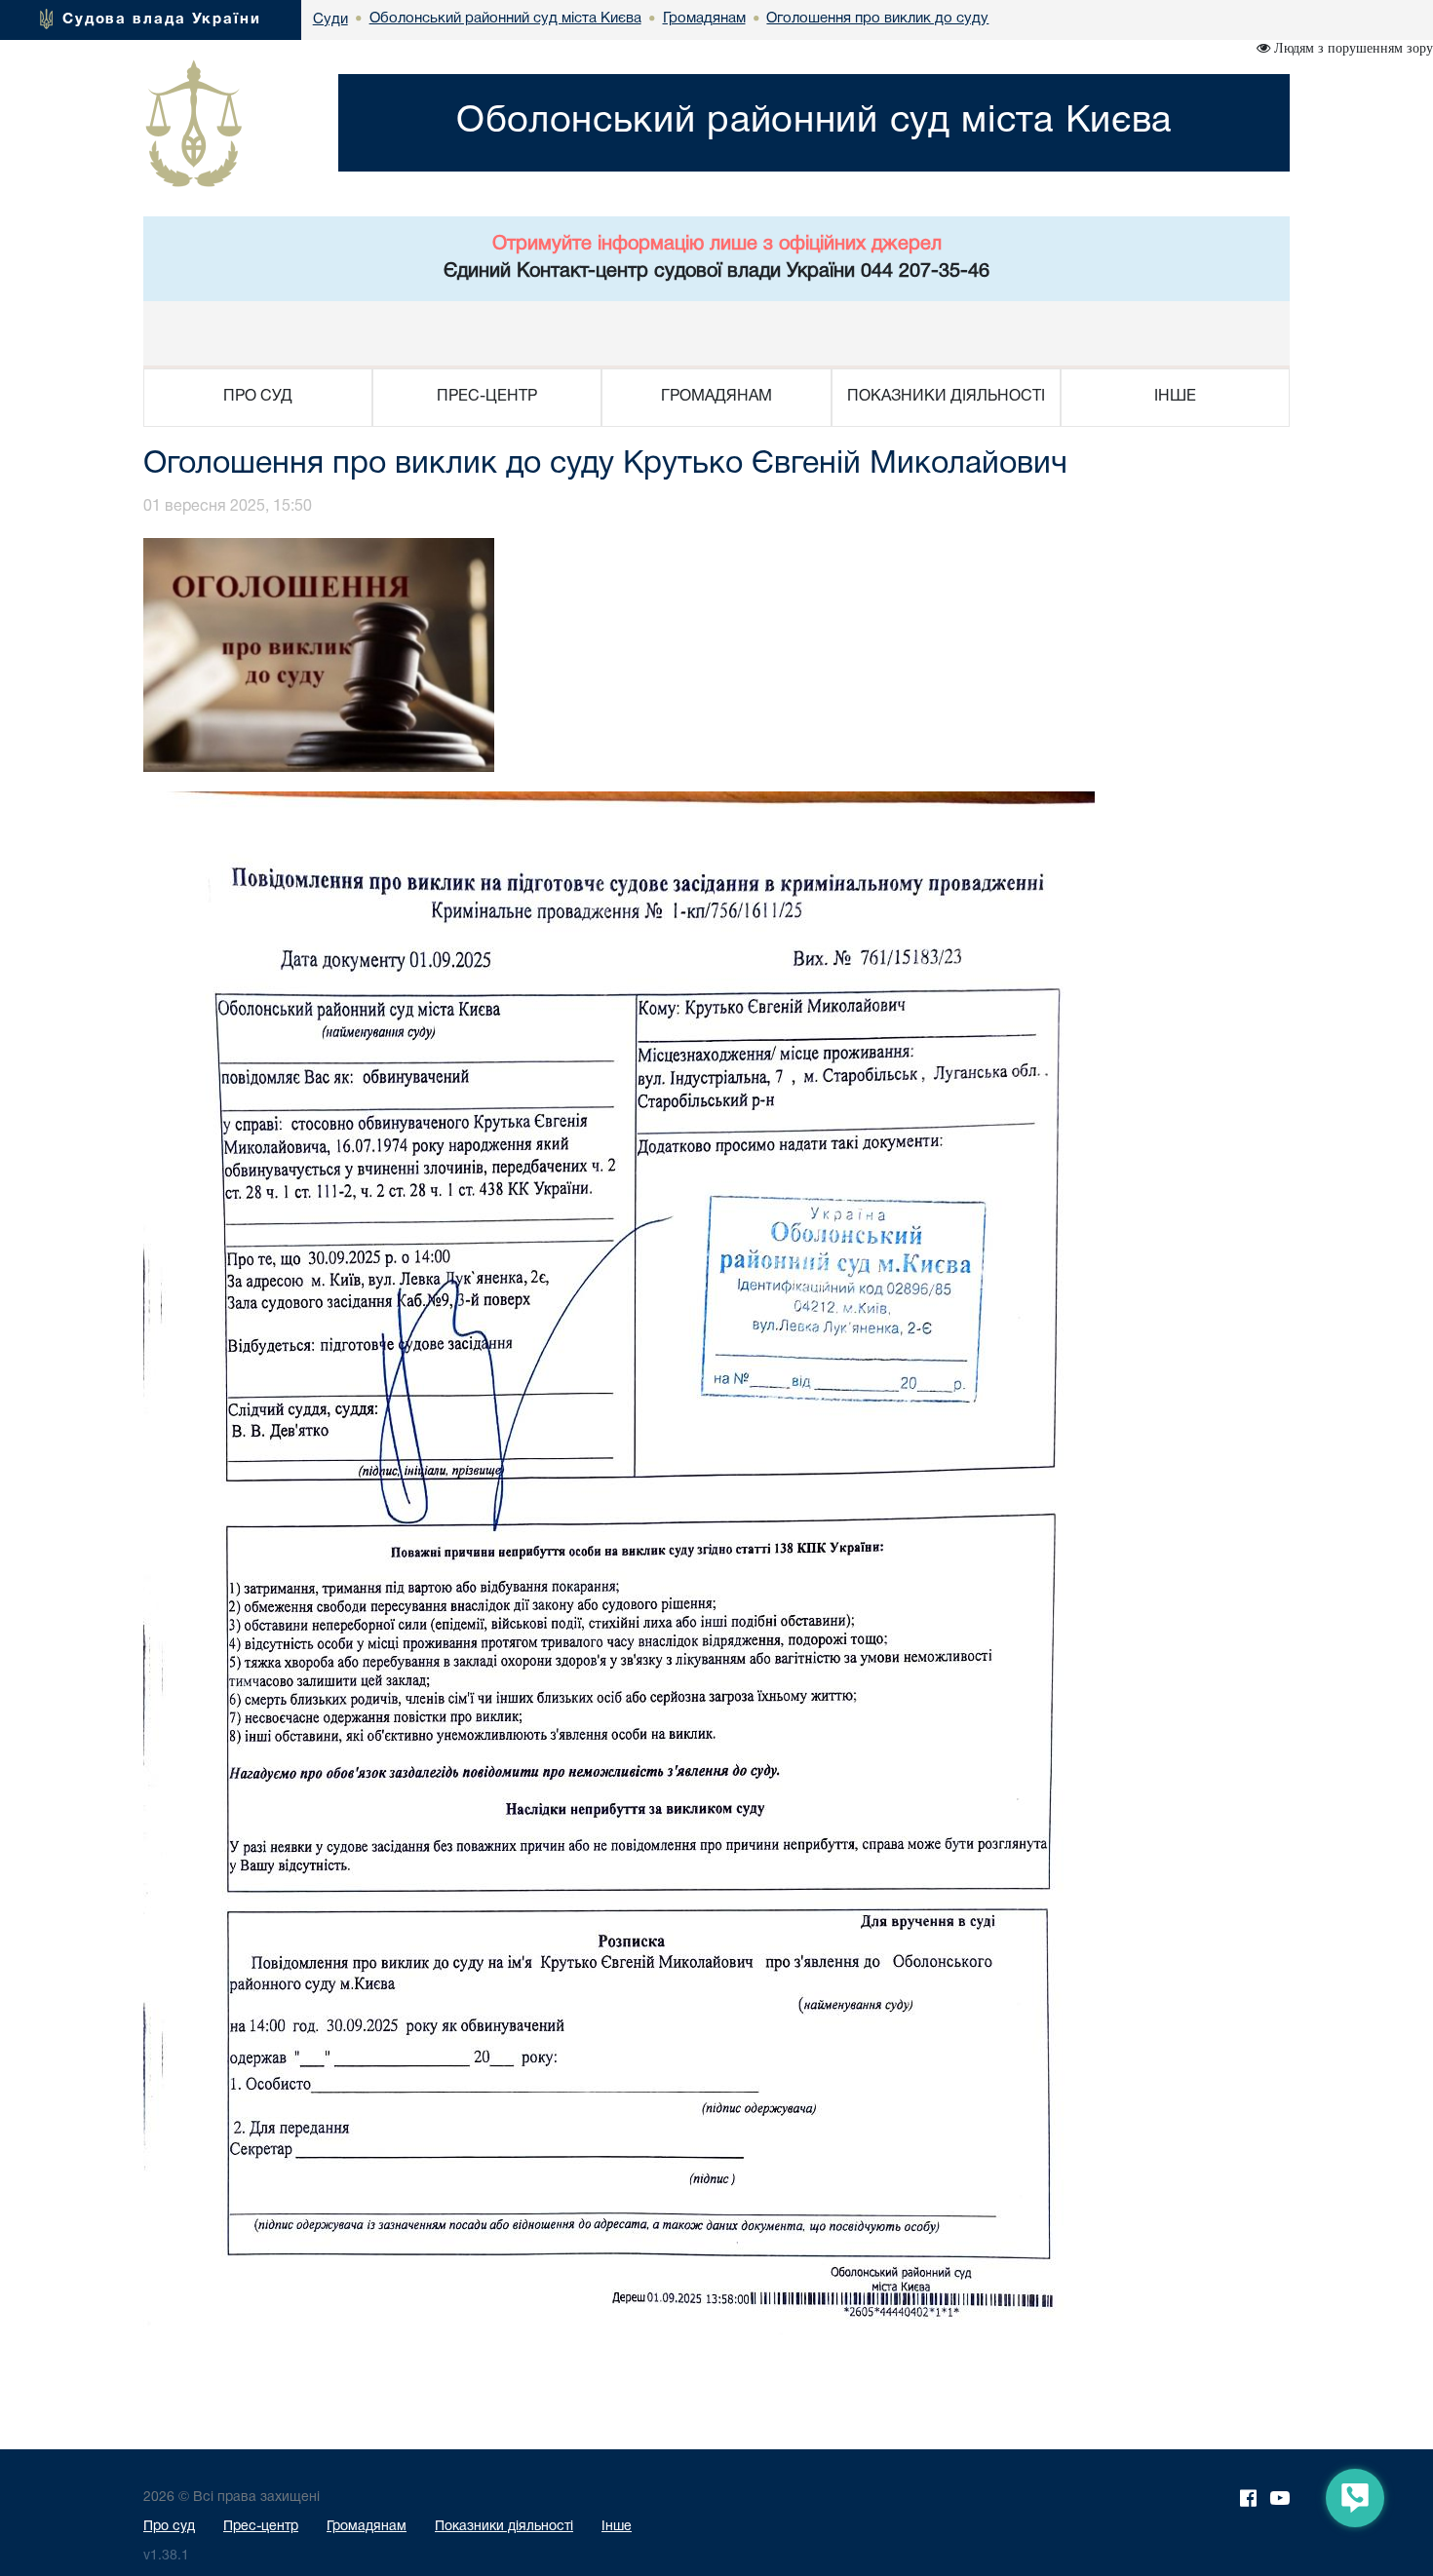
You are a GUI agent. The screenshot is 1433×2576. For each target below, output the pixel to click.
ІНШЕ (1175, 397)
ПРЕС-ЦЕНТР (487, 397)
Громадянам (367, 2527)
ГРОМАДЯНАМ (716, 397)
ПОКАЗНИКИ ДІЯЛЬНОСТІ (946, 397)
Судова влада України (162, 19)
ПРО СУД (258, 397)
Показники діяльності (504, 2527)
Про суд (169, 2527)
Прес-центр (261, 2527)
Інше (617, 2527)
